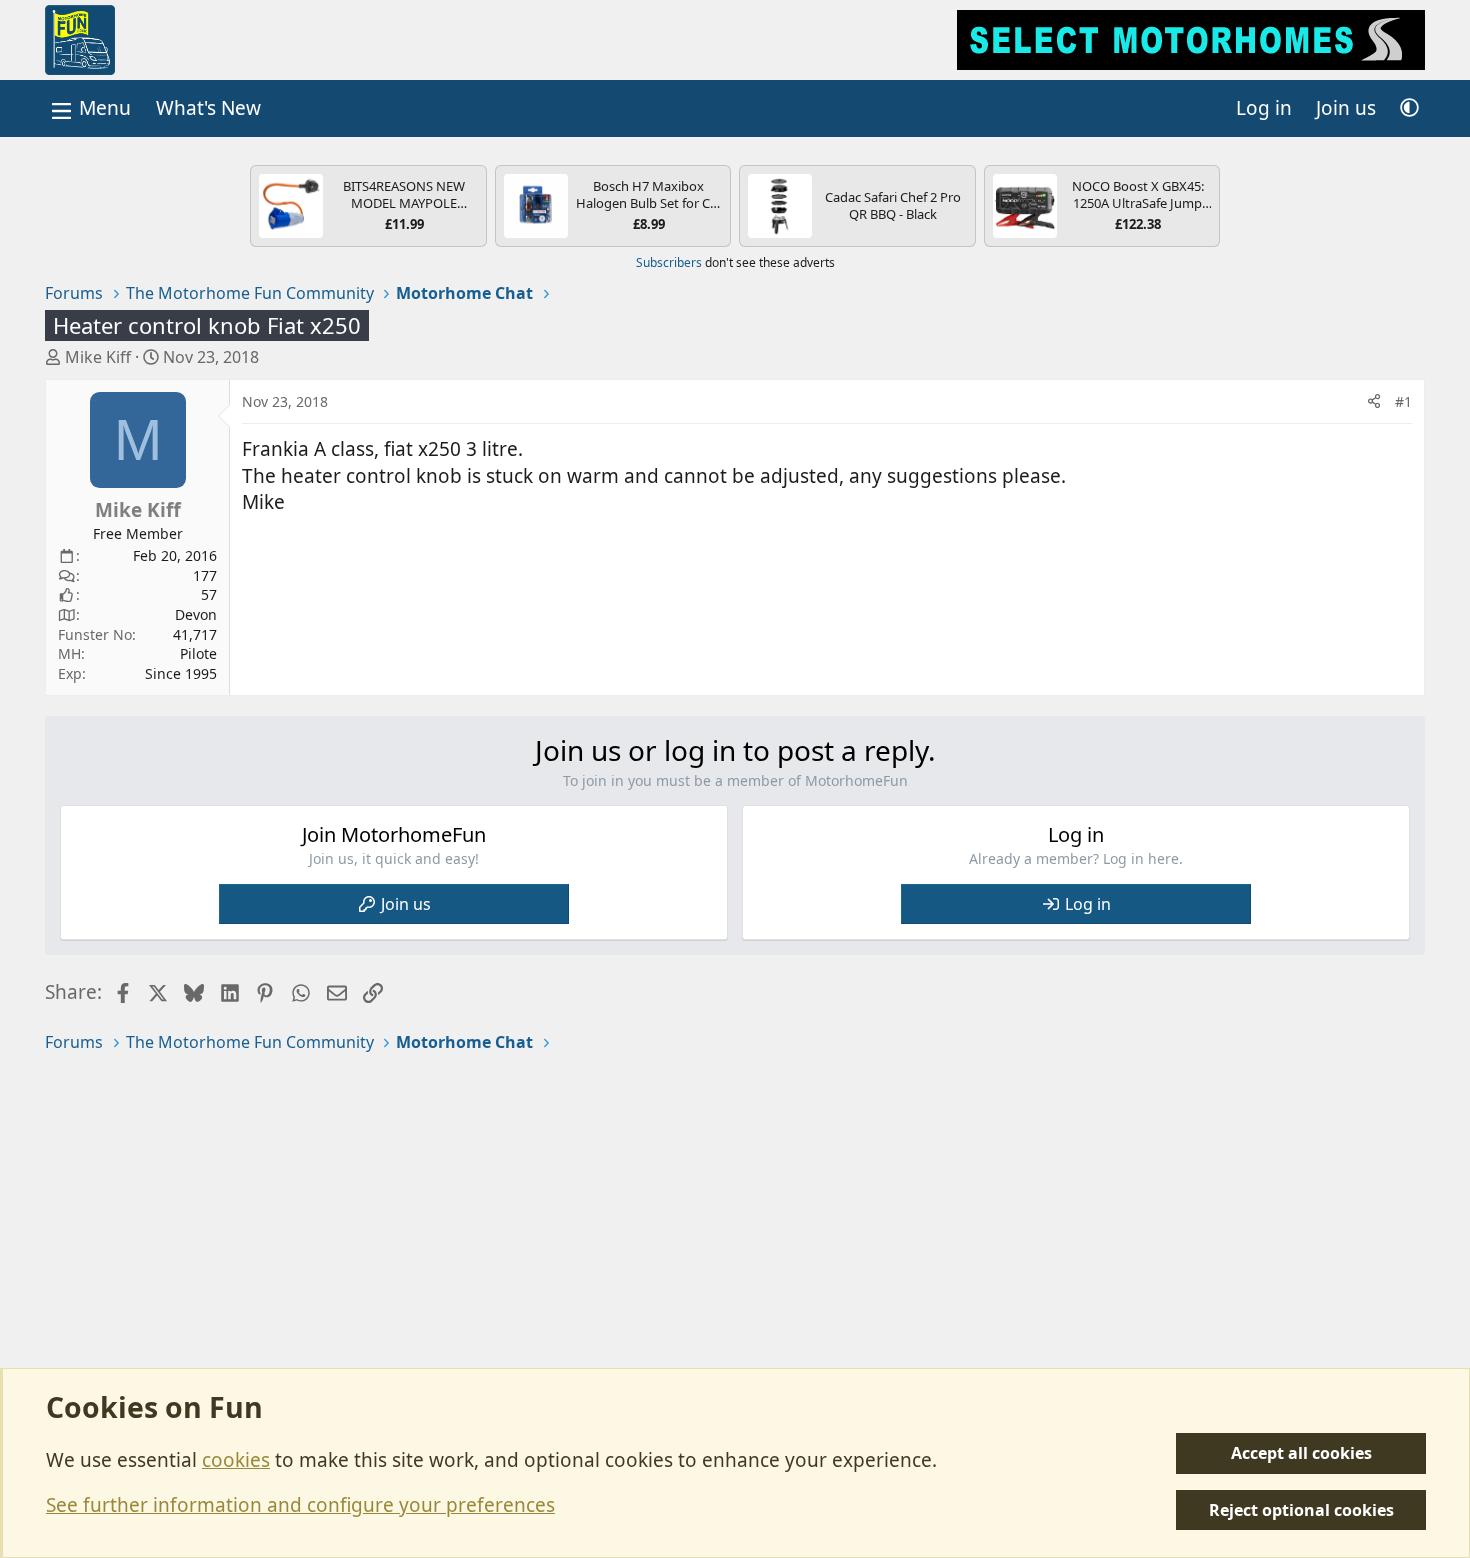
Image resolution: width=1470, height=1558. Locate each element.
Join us (406, 904)
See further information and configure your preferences (300, 1505)
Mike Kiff (98, 357)
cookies (236, 1460)
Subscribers (669, 262)
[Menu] (89, 108)
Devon (196, 614)
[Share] (1374, 402)
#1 (1403, 401)
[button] (1409, 108)
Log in (1088, 904)
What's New (208, 108)
